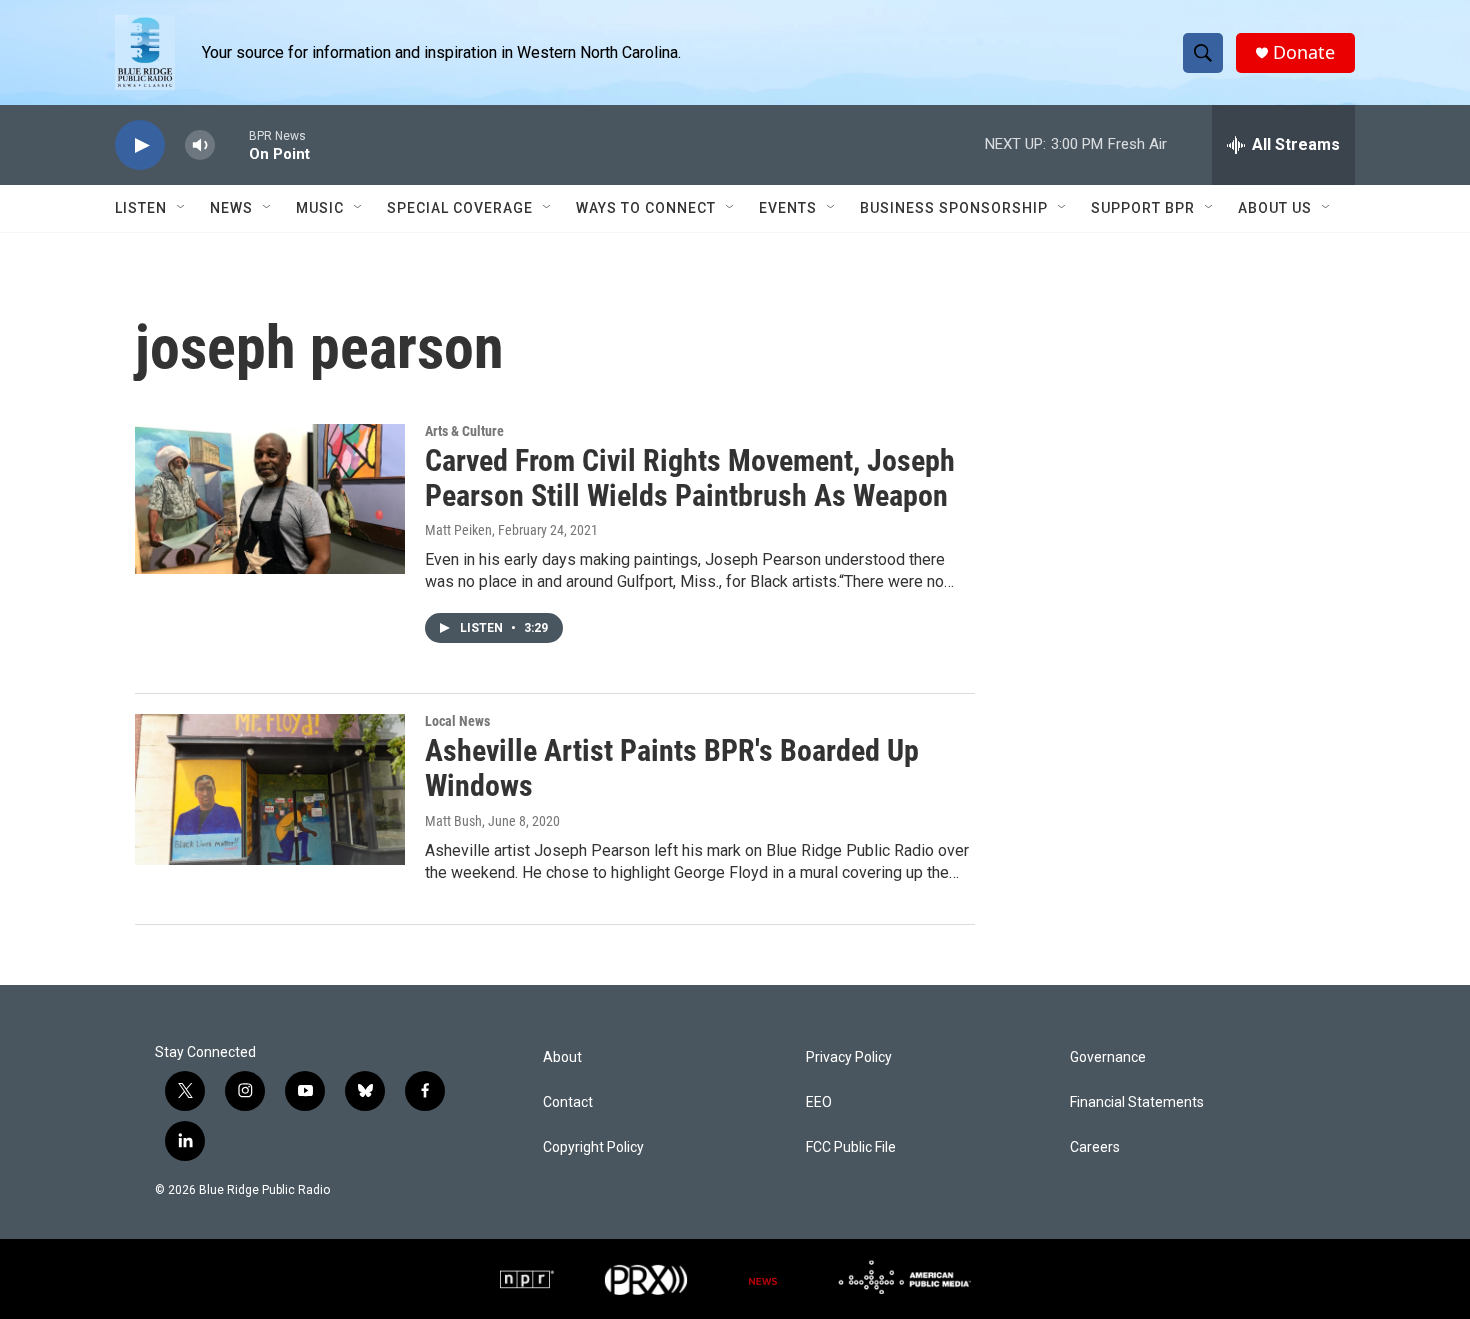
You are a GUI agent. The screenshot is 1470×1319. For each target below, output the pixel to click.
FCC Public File (851, 1147)
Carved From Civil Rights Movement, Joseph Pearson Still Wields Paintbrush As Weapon (690, 478)
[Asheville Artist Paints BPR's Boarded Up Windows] (270, 789)
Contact (568, 1102)
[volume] (200, 145)
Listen (141, 208)
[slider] (232, 144)
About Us (1275, 208)
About (562, 1057)
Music (320, 208)
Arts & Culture (464, 431)
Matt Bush (453, 821)
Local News (457, 721)
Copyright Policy (593, 1147)
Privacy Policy (849, 1057)
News (231, 208)
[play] (140, 145)
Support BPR (1143, 208)
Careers (1095, 1147)
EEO (819, 1102)
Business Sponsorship (954, 208)
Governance (1108, 1057)
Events (788, 208)
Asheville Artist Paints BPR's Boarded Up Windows (672, 768)
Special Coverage (460, 208)
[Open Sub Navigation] (182, 208)
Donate (1304, 52)
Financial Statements (1137, 1102)
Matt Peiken (458, 530)
